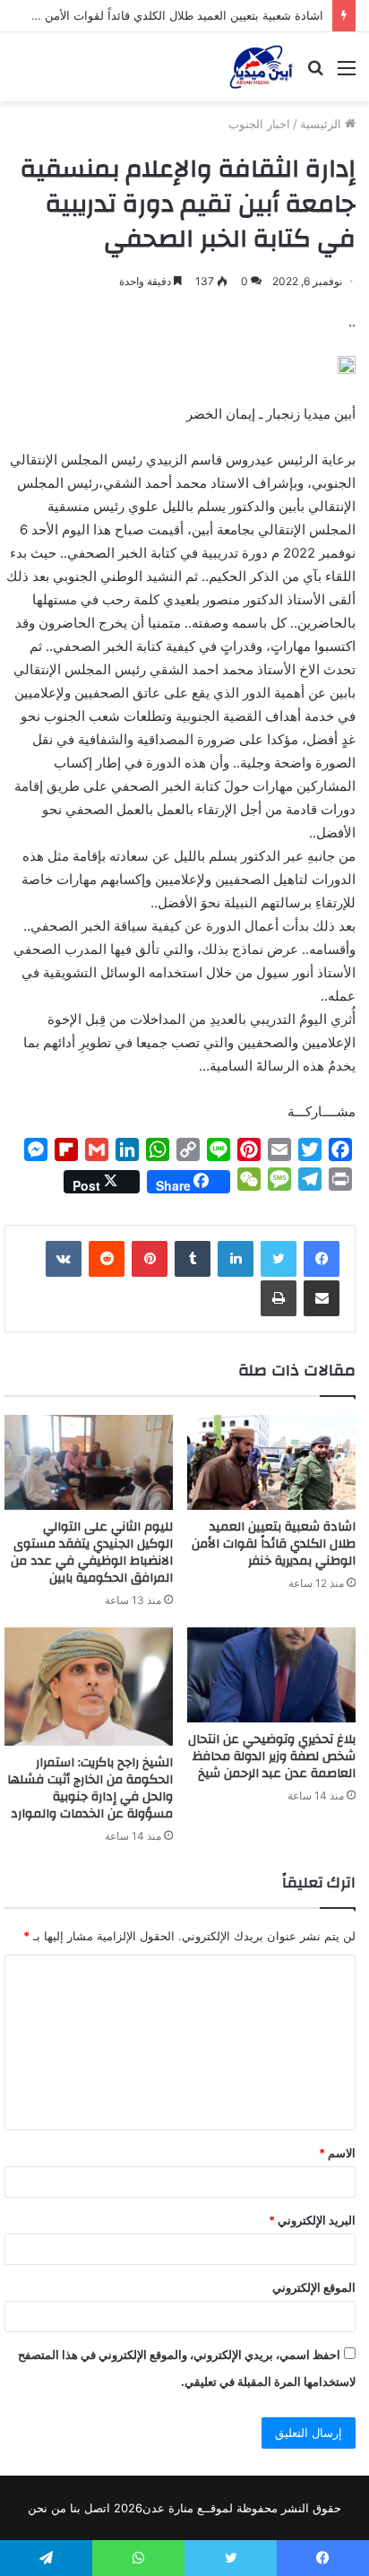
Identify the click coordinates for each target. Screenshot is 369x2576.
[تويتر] (279, 1259)
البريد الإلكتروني (312, 2220)
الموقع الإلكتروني (314, 2287)
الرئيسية (322, 124)
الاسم (337, 2153)
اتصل (97, 2508)
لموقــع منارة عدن (188, 2508)
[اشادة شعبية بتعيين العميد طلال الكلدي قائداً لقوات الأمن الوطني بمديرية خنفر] (271, 1462)
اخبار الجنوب (259, 124)
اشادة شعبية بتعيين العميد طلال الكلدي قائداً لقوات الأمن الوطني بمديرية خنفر (274, 1544)
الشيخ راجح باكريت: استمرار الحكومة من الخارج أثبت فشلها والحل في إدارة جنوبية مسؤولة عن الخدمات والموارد (90, 1788)
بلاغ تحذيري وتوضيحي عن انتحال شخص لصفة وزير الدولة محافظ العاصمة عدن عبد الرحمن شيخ (272, 1756)
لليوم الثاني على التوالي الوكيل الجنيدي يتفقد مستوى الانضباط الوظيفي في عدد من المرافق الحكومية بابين (92, 1553)
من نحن (47, 2508)
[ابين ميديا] (261, 67)
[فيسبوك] (322, 1259)
